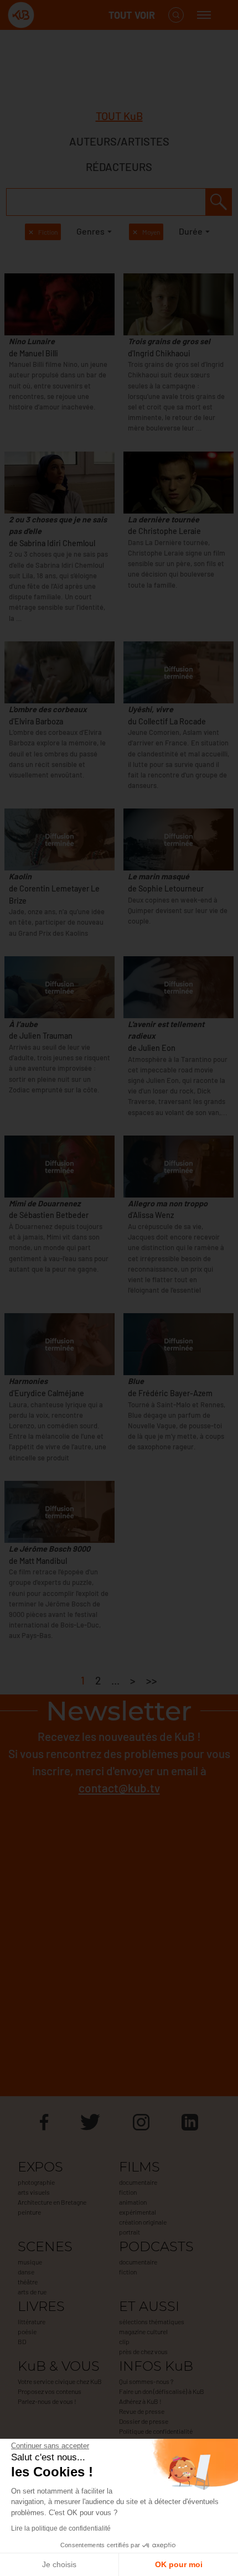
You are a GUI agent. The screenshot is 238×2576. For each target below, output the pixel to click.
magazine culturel (143, 2331)
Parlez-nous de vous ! (47, 2401)
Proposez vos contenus (50, 2391)
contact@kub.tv (119, 1788)
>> (152, 1680)
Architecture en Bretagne (52, 2202)
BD (22, 2341)
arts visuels (34, 2192)
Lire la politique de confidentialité (61, 2528)
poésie (27, 2331)
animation (133, 2202)
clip (124, 2341)
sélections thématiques (152, 2321)
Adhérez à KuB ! (140, 2401)
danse (26, 2272)
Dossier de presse (144, 2421)
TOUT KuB (119, 116)
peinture (29, 2212)
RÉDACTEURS (119, 167)
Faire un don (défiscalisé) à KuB (162, 2391)
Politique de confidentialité (156, 2431)
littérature (32, 2321)
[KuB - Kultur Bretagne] (52, 15)
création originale (143, 2222)
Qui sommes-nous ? (146, 2381)
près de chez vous (143, 2351)
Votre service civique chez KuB (60, 2381)
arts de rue (32, 2292)
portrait (130, 2232)
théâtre (28, 2282)
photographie (36, 2182)
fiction (128, 2192)
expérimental (138, 2212)
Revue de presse (142, 2411)
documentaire (138, 2182)
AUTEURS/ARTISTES (119, 141)
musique (30, 2262)
